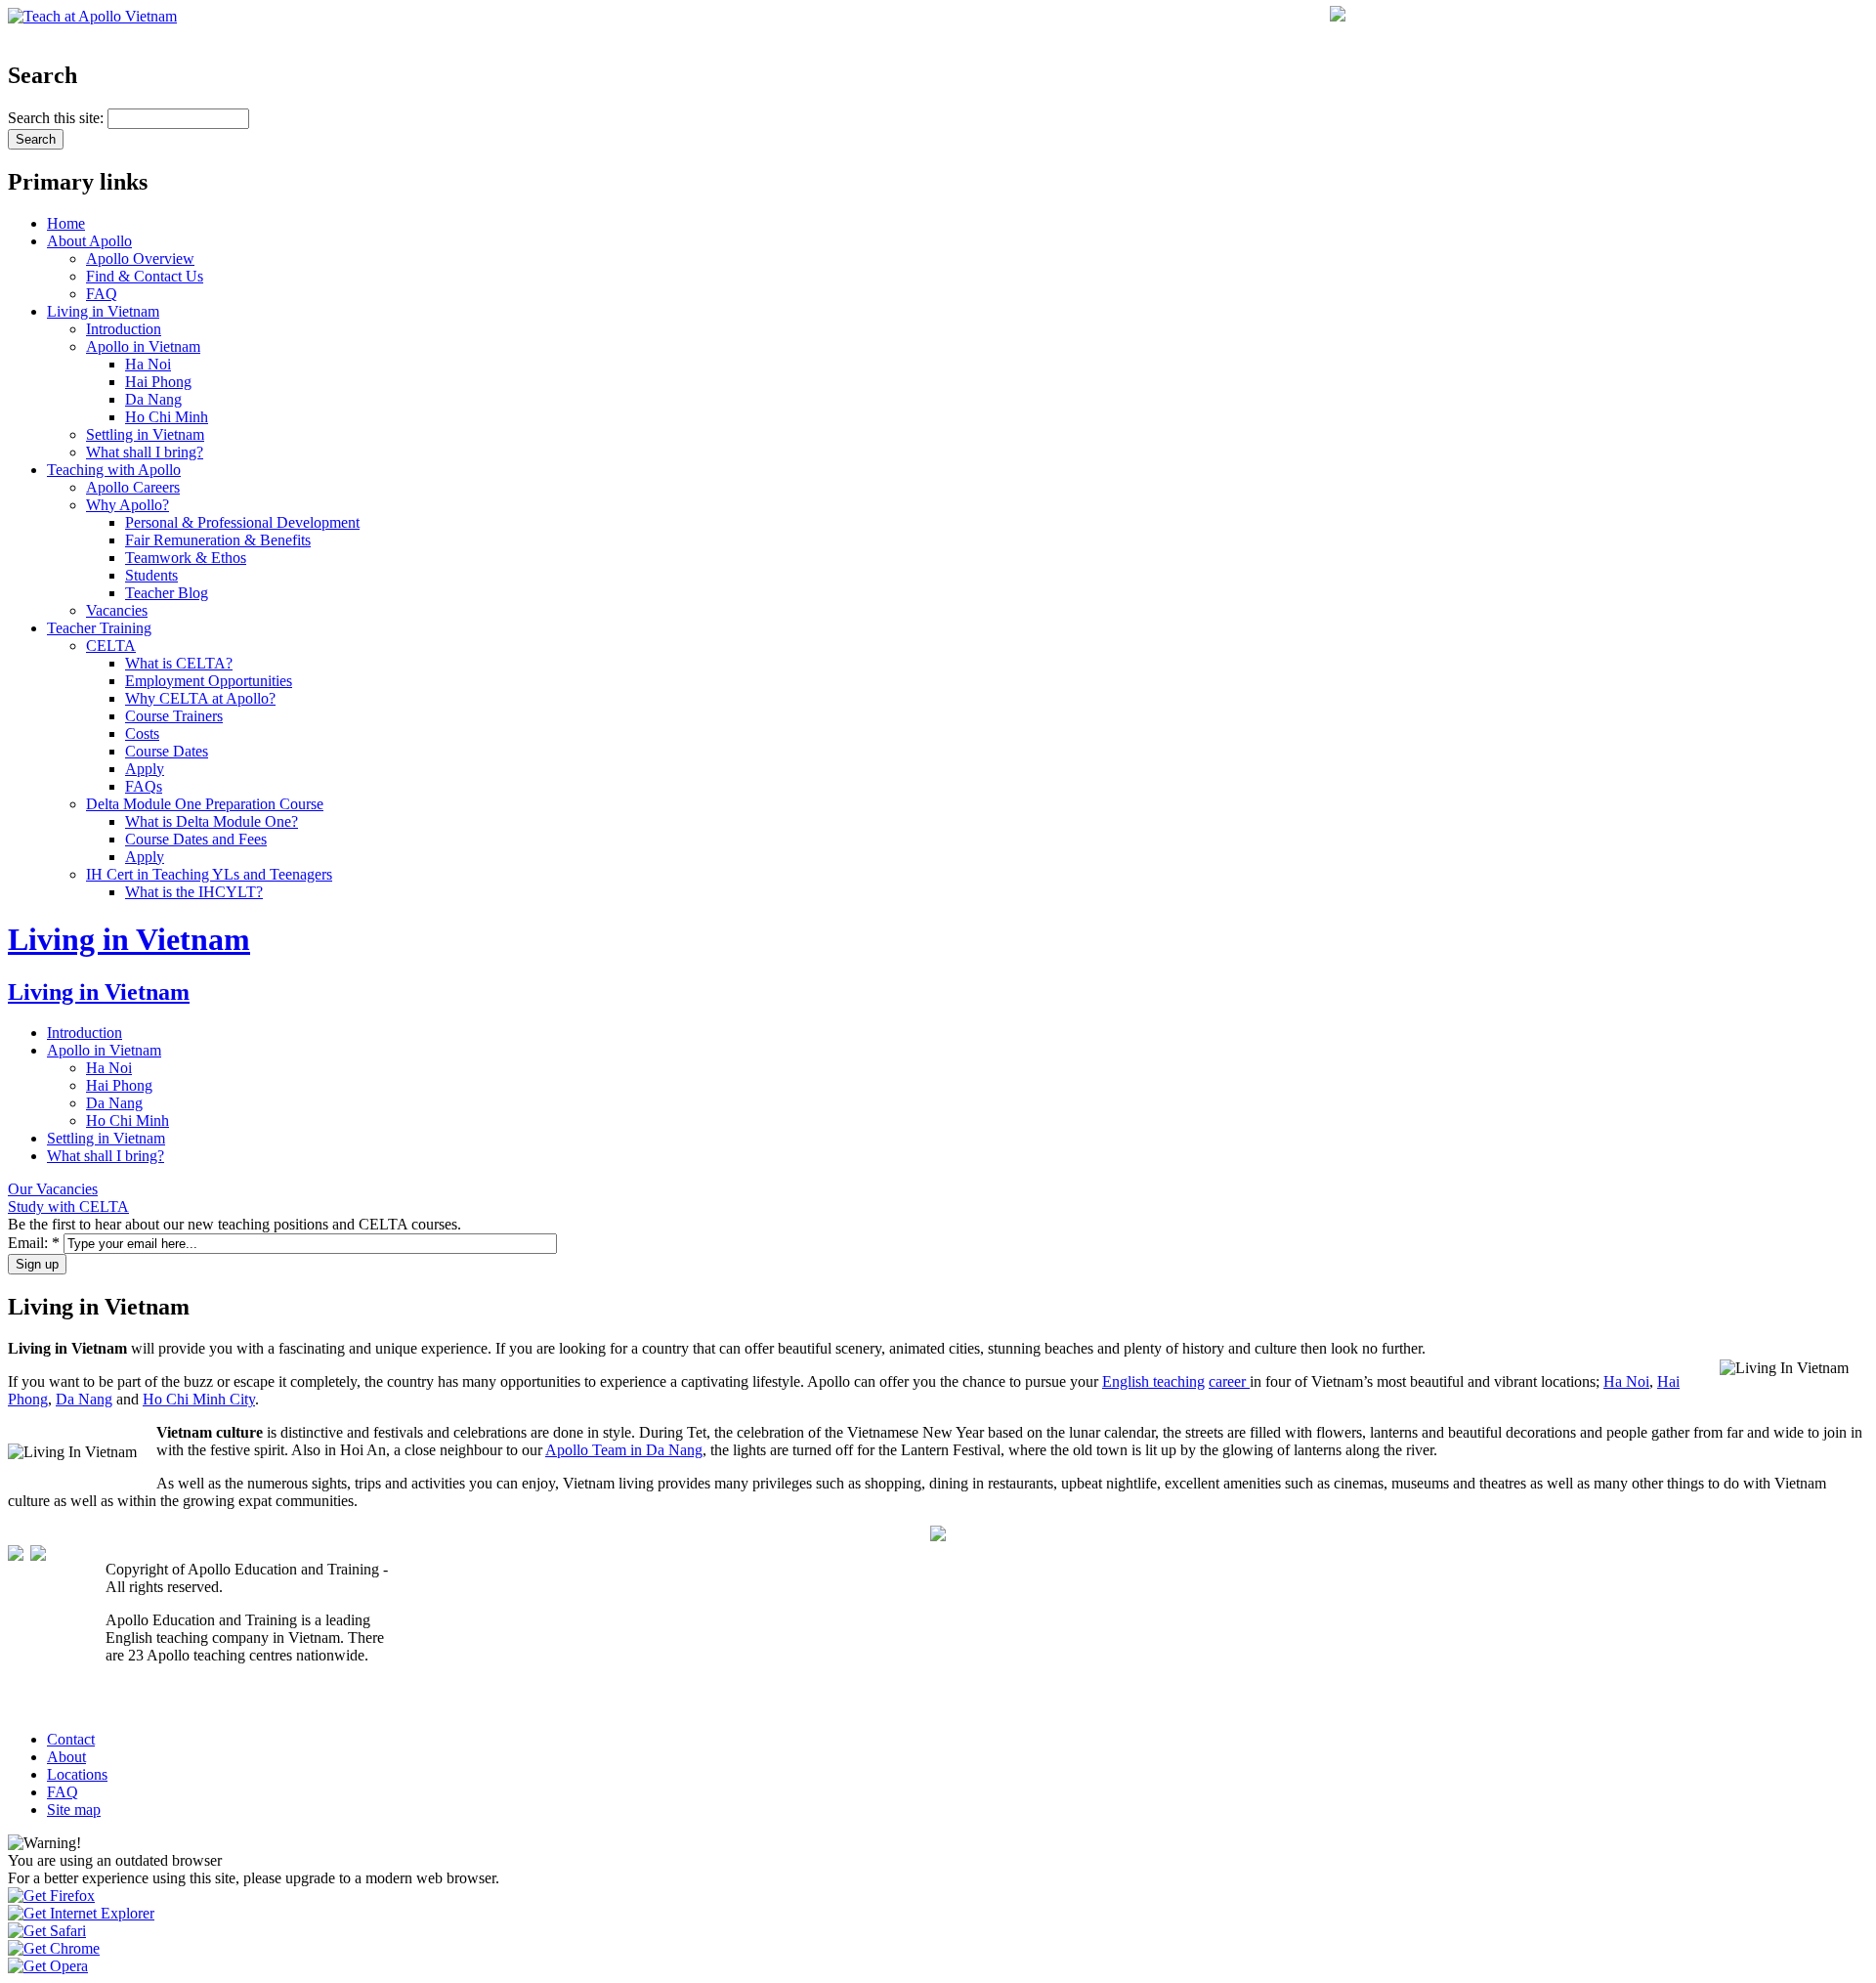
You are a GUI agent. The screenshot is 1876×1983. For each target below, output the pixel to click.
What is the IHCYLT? (194, 892)
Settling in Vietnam (145, 434)
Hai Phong (158, 382)
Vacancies (117, 610)
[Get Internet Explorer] (81, 1913)
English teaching (1153, 1381)
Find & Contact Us (145, 276)
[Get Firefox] (51, 1896)
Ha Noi (148, 364)
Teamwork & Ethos (186, 558)
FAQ (102, 294)
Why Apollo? (128, 505)
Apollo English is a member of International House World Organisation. (240, 1697)
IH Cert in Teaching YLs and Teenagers (209, 874)
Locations (77, 1774)
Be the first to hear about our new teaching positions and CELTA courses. (234, 1224)
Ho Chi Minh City (199, 1399)
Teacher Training (99, 628)
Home (66, 223)
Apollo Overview (140, 259)
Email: (34, 1243)
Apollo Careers (133, 487)
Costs (142, 733)
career (1229, 1381)
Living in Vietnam (103, 311)
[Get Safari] (47, 1931)
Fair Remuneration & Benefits (218, 540)
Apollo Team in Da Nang (624, 1450)
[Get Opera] (48, 1966)
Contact (71, 1739)
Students (151, 575)
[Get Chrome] (54, 1948)
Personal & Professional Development (242, 522)
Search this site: (58, 118)
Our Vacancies (53, 1189)
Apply (145, 769)
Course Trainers (174, 716)
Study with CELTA (68, 1207)
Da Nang (153, 399)
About (66, 1757)
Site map (74, 1810)
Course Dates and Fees (196, 839)
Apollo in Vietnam (143, 346)
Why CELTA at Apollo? (200, 698)
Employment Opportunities (209, 681)
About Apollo (89, 241)
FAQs (144, 786)
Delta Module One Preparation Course (205, 804)
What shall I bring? (145, 452)
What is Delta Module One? (212, 821)
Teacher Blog (167, 593)
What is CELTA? (179, 663)
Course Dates (167, 751)
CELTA (111, 646)
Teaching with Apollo (114, 470)
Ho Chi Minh (167, 417)
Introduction (124, 329)
